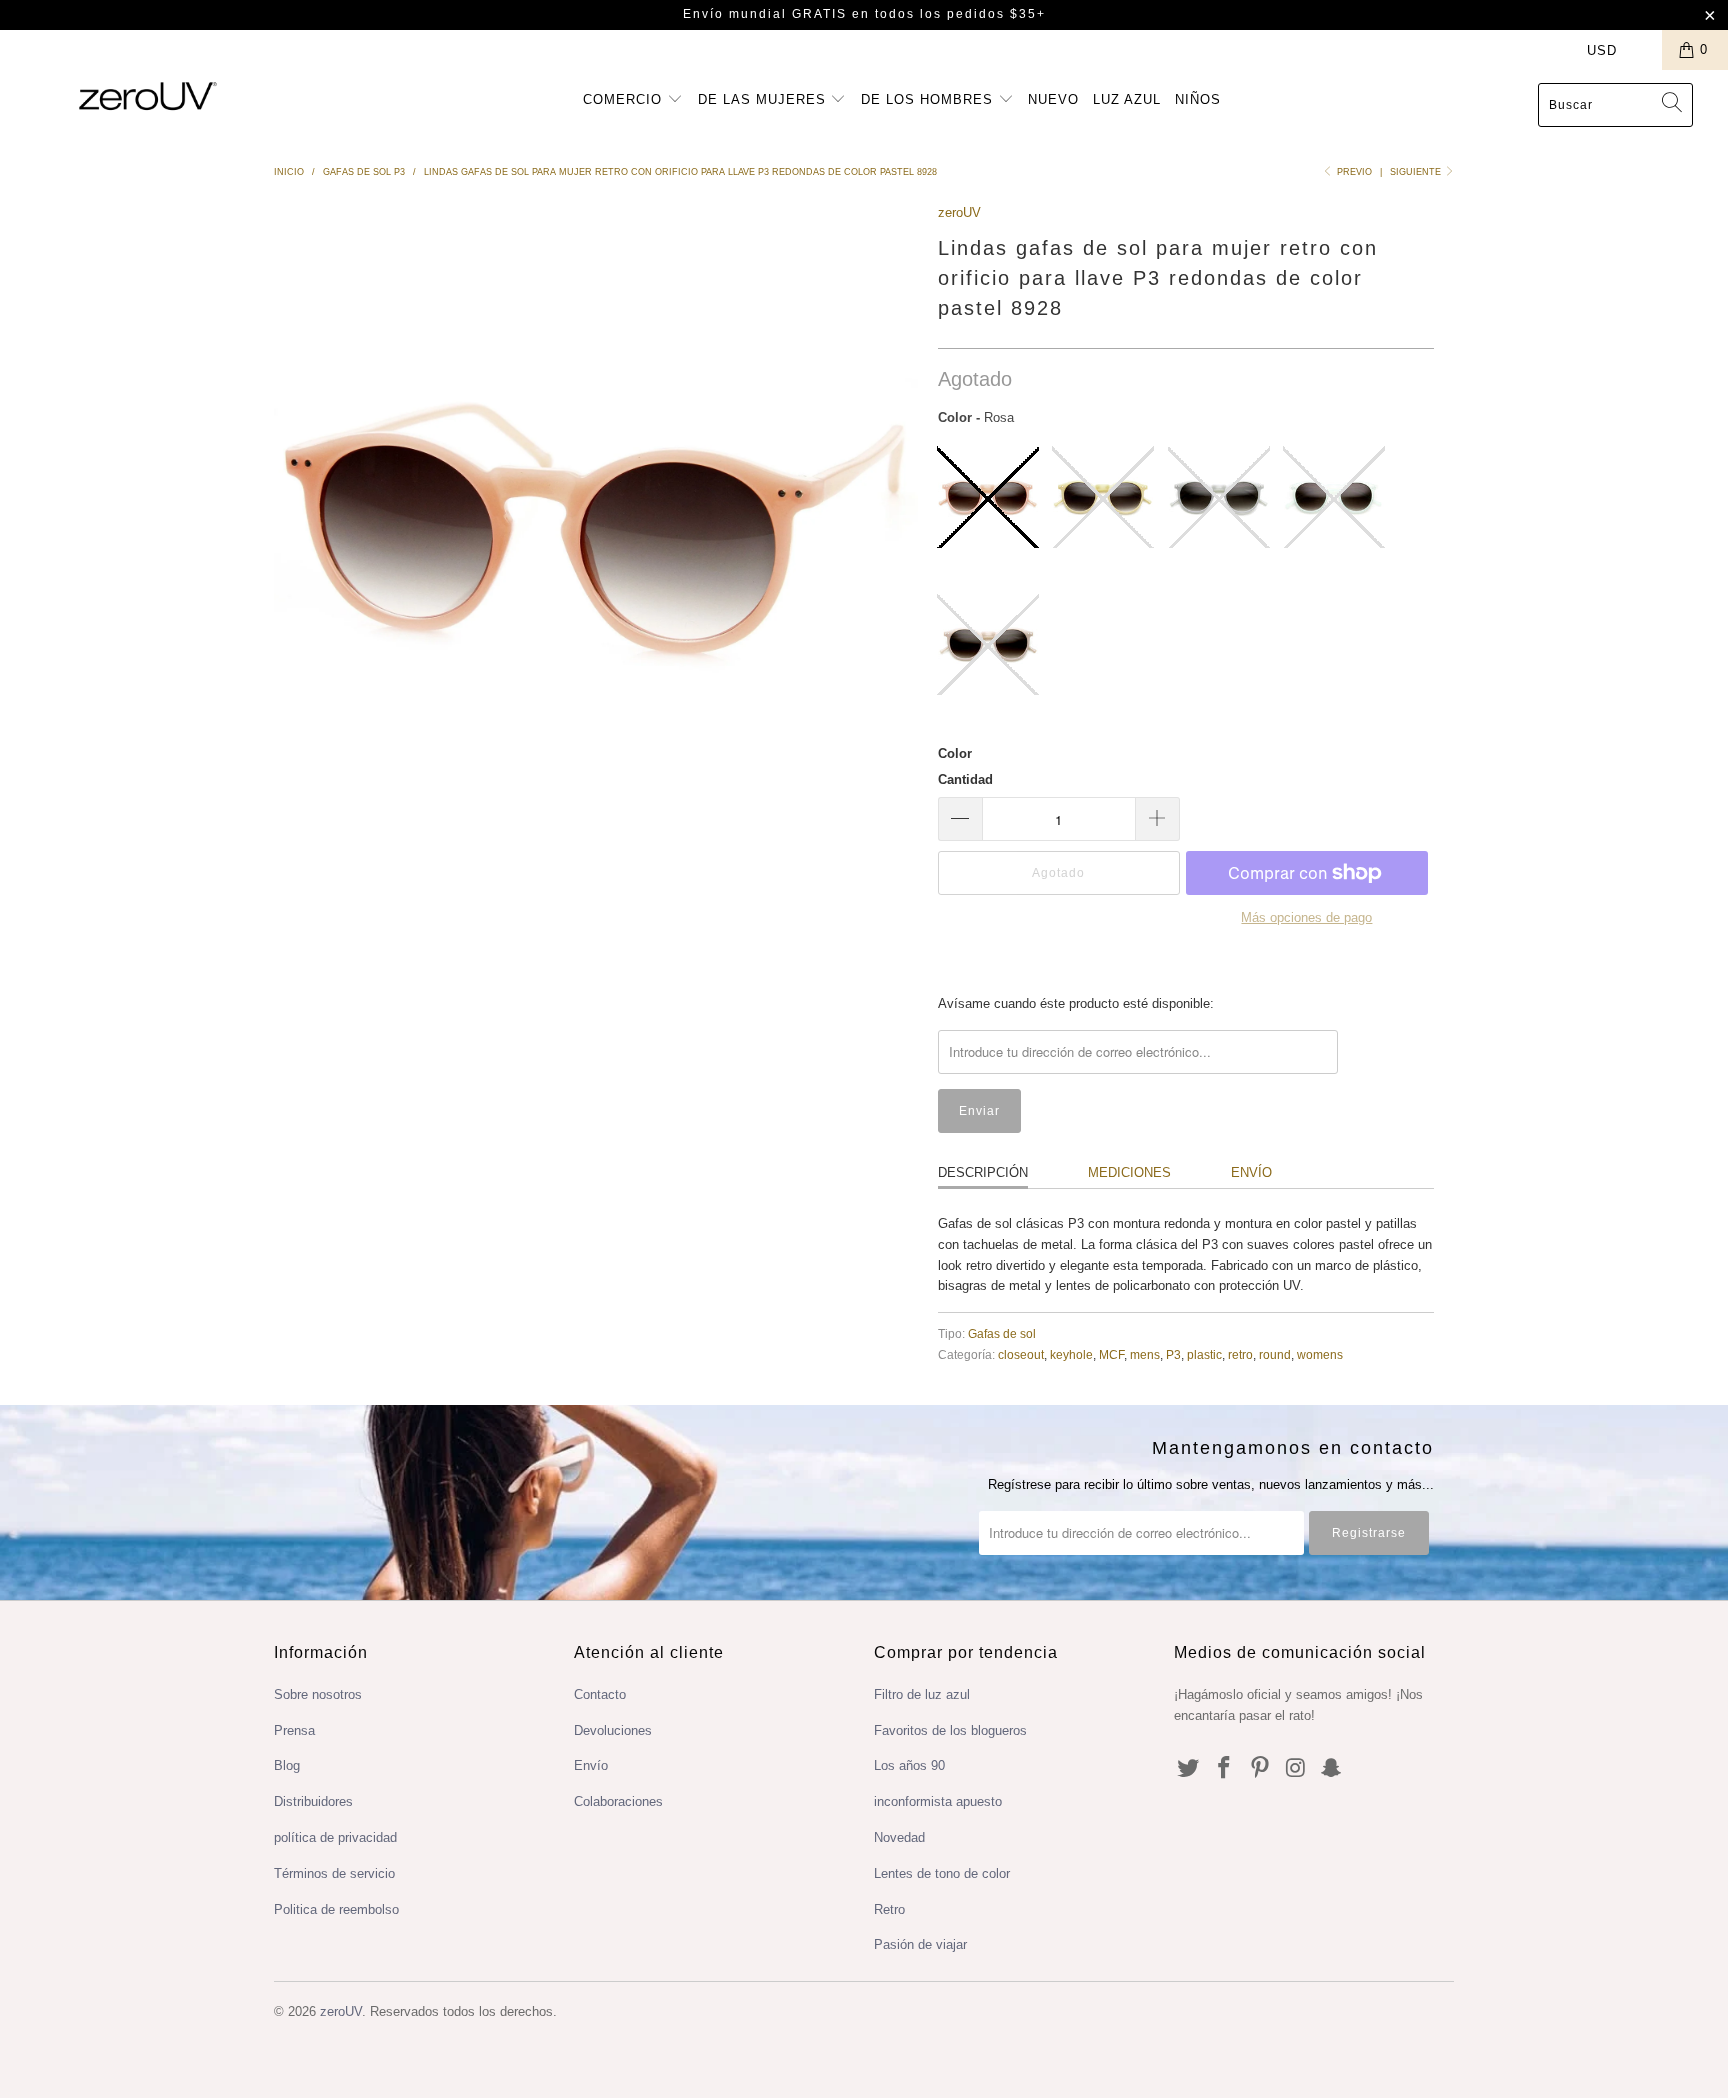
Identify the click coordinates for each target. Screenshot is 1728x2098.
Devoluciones (613, 1730)
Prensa (294, 1730)
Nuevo (1053, 99)
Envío (1251, 1172)
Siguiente (1417, 172)
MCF (1111, 1354)
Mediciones (1129, 1172)
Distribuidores (313, 1801)
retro (1240, 1354)
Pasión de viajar (920, 1944)
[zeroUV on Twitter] (1189, 1769)
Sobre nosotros (318, 1694)
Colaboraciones (618, 1801)
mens (1145, 1354)
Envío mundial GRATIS (765, 14)
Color (955, 753)
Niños (1198, 99)
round (1275, 1354)
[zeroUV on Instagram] (1296, 1769)
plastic (1204, 1354)
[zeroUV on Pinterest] (1260, 1769)
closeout (1021, 1354)
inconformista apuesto (938, 1801)
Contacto (600, 1694)
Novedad (899, 1837)
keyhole (1071, 1354)
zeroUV (959, 212)
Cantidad (965, 779)
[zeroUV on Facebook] (1225, 1769)
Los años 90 (909, 1765)
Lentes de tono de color (942, 1873)
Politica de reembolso (336, 1909)
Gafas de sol (1002, 1333)
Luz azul (1127, 99)
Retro (889, 1909)
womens (1320, 1354)
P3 (1173, 1354)
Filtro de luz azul (922, 1694)
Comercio (625, 99)
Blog (287, 1765)
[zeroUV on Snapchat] (1332, 1769)
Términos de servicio (334, 1873)
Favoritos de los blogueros (950, 1730)
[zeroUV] (148, 95)
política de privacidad (335, 1837)
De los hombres (929, 99)
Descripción (983, 1172)
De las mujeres (764, 99)
